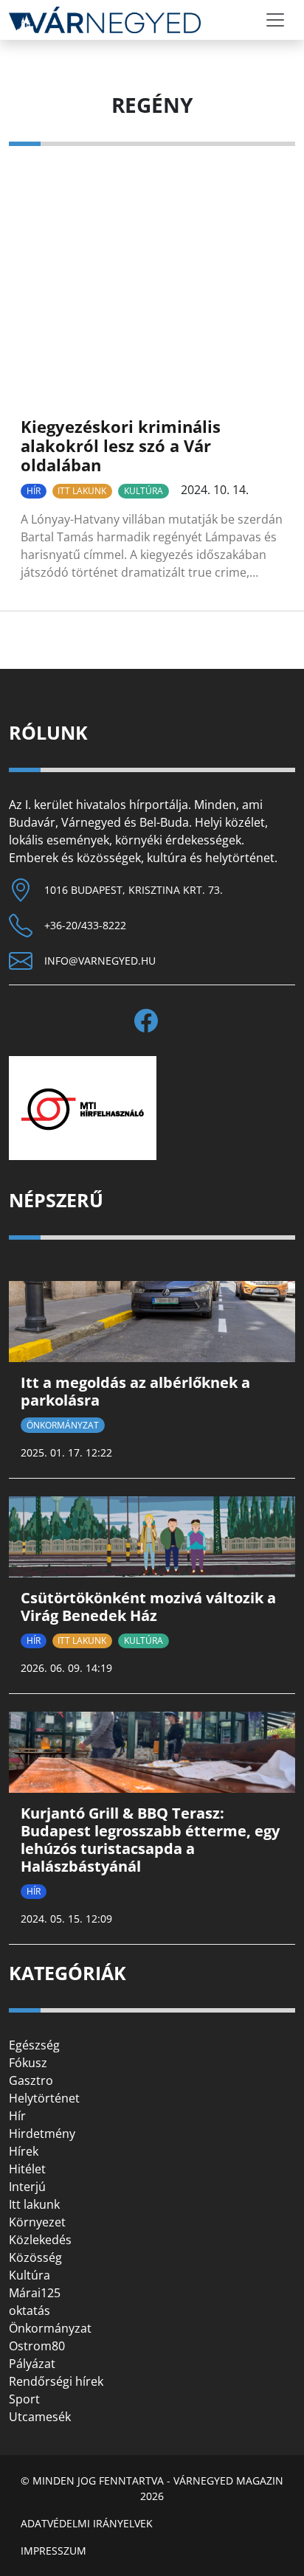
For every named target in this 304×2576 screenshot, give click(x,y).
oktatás (30, 2311)
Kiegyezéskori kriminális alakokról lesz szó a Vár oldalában (121, 446)
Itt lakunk (82, 491)
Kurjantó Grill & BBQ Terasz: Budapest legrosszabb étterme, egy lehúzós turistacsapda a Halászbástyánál (150, 1840)
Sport (24, 2399)
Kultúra (144, 491)
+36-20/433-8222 (85, 925)
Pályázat (32, 2364)
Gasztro (31, 2080)
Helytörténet (44, 2098)
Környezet (37, 2222)
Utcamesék (40, 2417)
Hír (34, 491)
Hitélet (27, 2169)
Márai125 (35, 2293)
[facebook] (152, 1021)
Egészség (34, 2045)
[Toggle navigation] (275, 20)
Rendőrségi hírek (56, 2381)
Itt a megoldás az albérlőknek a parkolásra (135, 1391)
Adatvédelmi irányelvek (87, 2523)
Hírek (24, 2151)
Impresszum (53, 2551)
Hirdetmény (42, 2134)
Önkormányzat (63, 1425)
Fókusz (28, 2063)
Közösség (35, 2257)
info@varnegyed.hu (100, 961)
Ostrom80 (37, 2346)
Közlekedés (40, 2240)
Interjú (27, 2187)
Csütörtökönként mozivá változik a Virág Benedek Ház (148, 1607)
